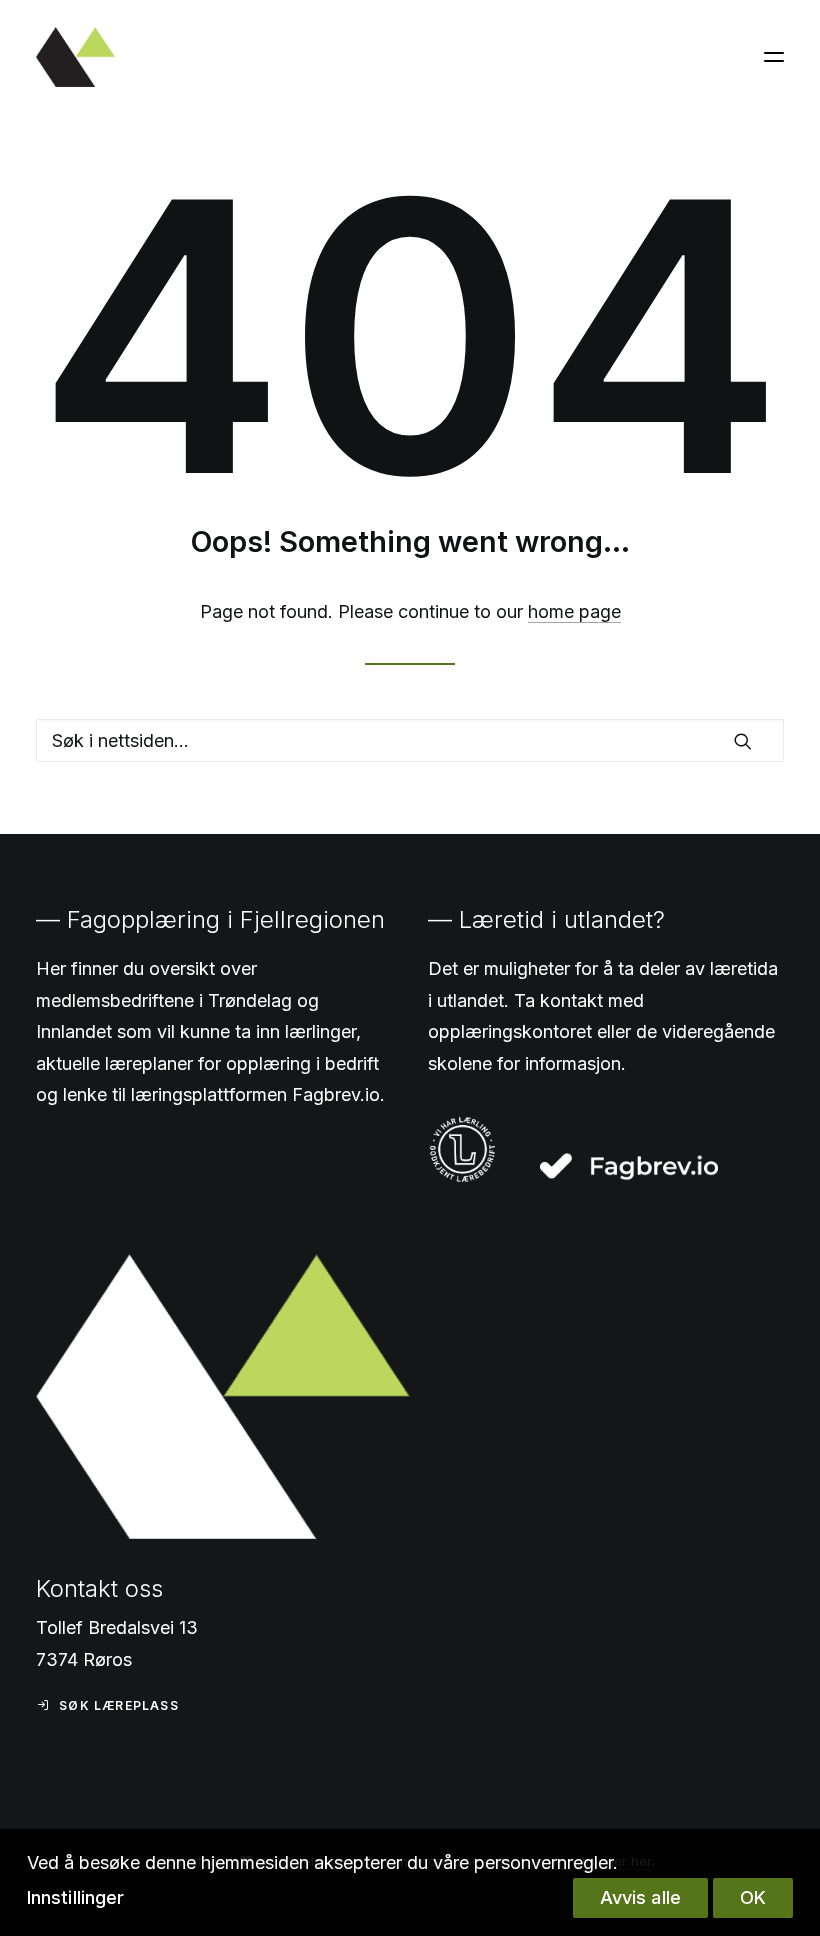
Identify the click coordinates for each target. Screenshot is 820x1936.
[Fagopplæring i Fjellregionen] (75, 57)
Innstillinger (75, 1897)
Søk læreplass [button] (119, 1705)
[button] (774, 57)
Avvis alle (640, 1897)
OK (753, 1897)
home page (574, 611)
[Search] (410, 740)
